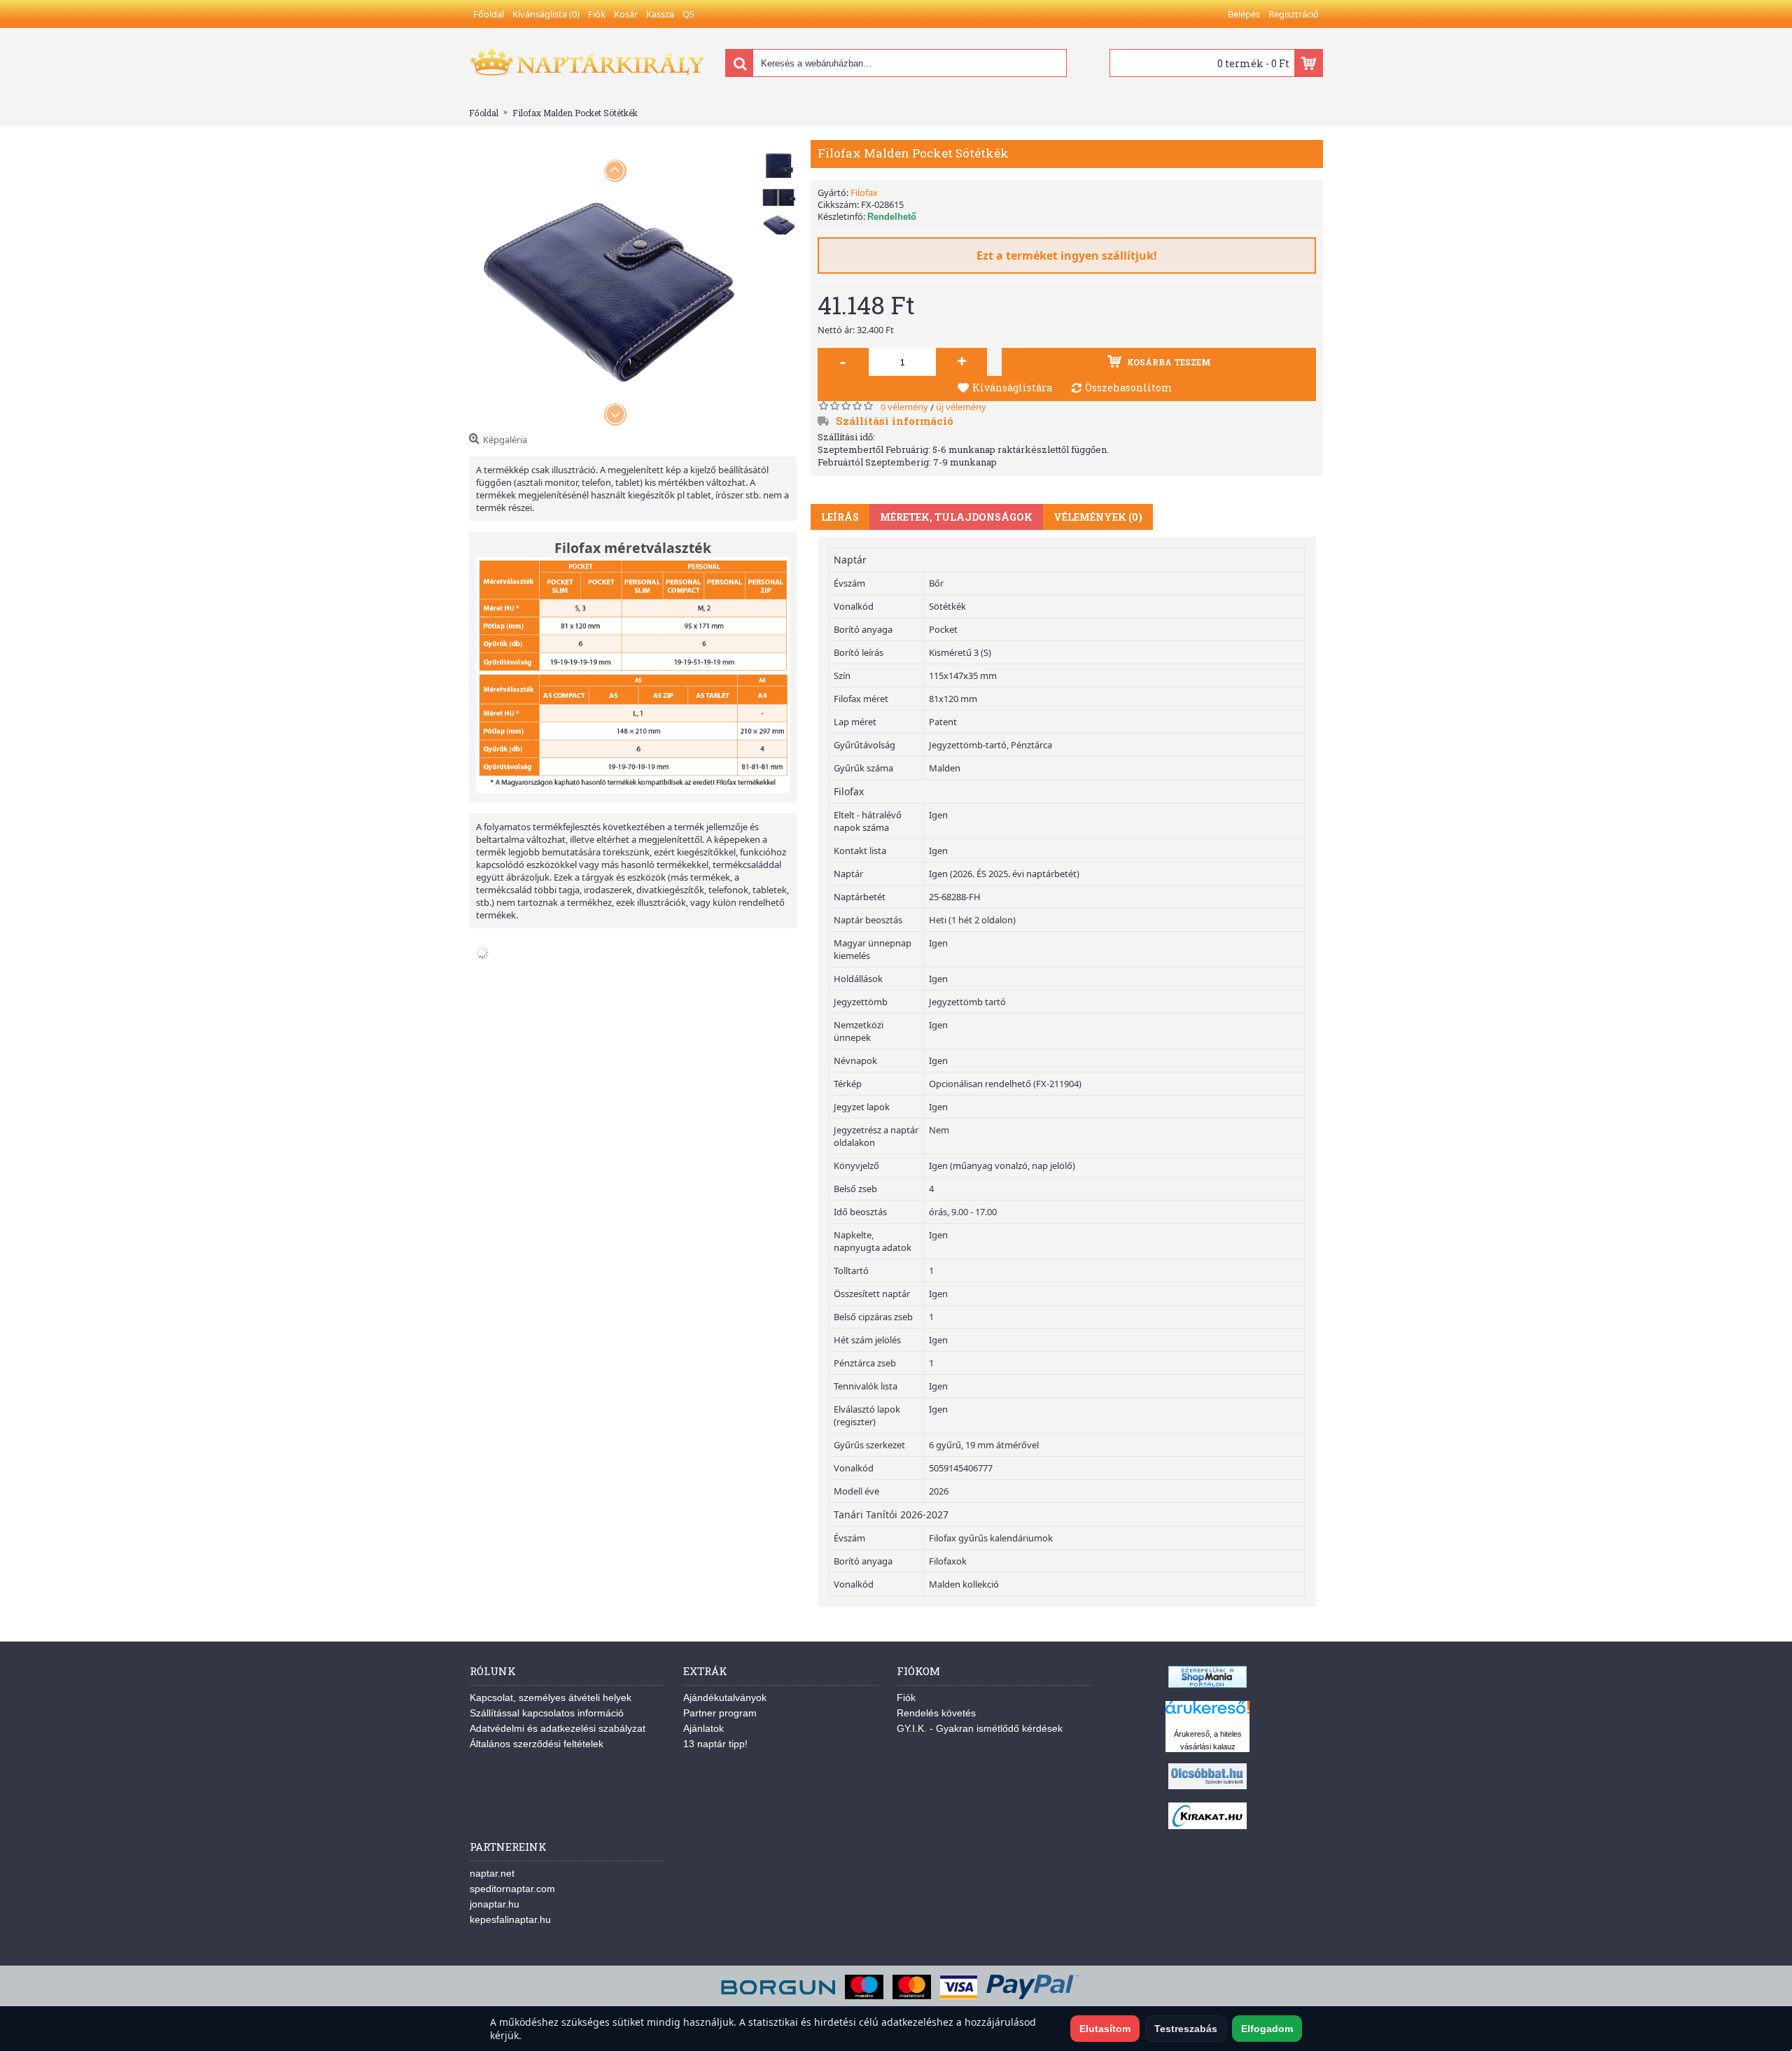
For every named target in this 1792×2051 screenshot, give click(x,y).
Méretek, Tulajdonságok (956, 517)
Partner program (720, 1713)
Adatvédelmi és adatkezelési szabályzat (558, 1728)
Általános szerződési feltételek (537, 1744)
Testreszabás (1186, 2029)
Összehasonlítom (1129, 387)
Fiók (906, 1697)
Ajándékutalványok (725, 1697)
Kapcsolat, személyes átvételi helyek (551, 1697)
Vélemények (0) (1098, 517)
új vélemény (961, 407)
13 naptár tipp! (715, 1744)
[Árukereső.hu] (1207, 1714)
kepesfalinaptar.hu (510, 1919)
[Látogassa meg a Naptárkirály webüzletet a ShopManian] (1207, 1684)
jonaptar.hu (495, 1904)
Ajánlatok (703, 1728)
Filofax (864, 192)
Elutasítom (1105, 2029)
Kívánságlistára (1012, 387)
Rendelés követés (936, 1713)
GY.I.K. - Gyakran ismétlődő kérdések (980, 1728)
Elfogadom (1267, 2029)
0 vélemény (904, 407)
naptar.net (492, 1873)
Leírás (840, 517)
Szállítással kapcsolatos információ (547, 1713)
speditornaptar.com (512, 1889)
